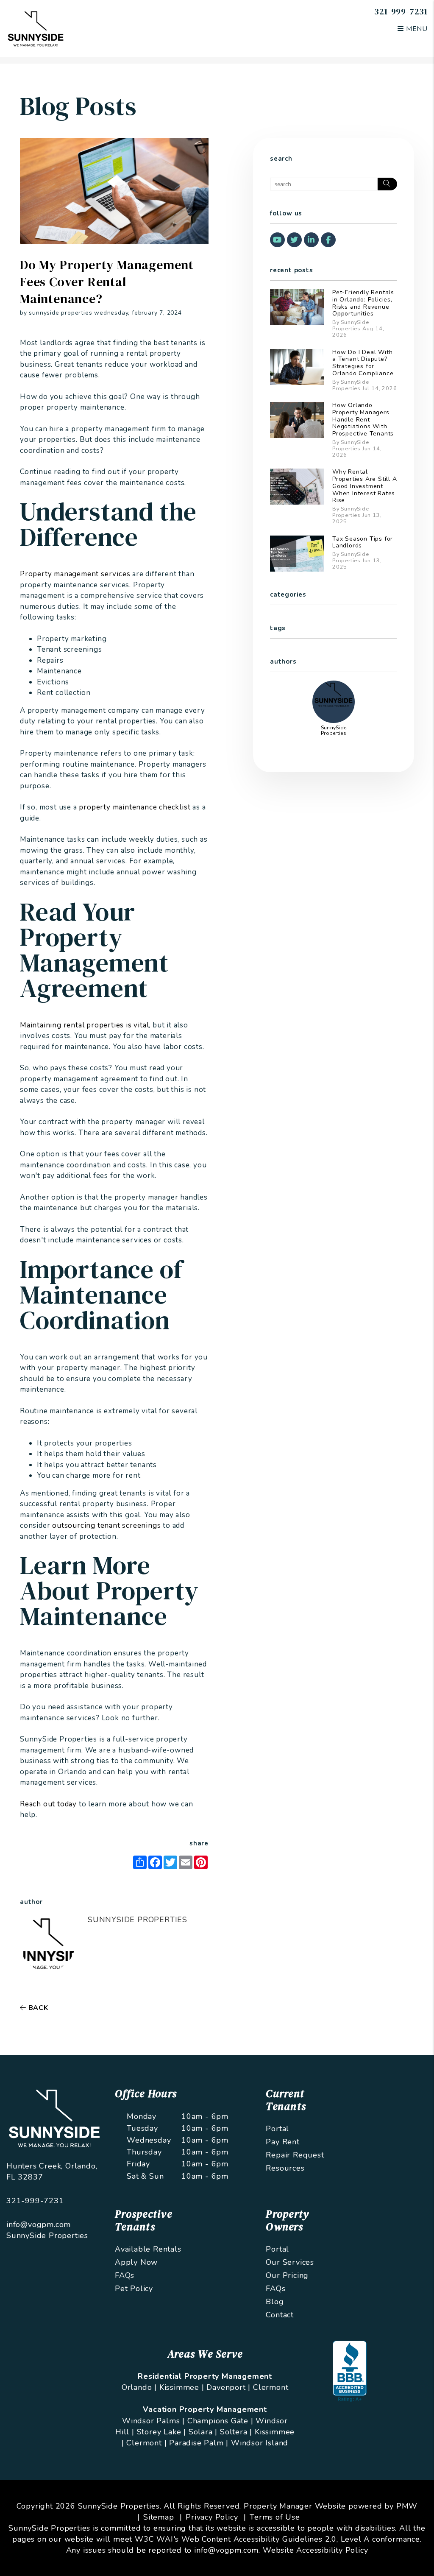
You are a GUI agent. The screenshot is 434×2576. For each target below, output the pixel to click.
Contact (280, 2315)
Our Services (290, 2262)
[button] (277, 240)
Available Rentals (148, 2249)
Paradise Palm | (199, 2443)
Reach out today (48, 1804)
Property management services (75, 574)
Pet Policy (134, 2289)
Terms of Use (275, 2517)
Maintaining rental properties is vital (84, 1025)
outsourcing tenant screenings (106, 1525)
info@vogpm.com (39, 2224)
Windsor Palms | (153, 2421)
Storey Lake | (161, 2432)
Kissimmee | (182, 2387)
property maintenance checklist (135, 807)
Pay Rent (282, 2142)
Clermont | (146, 2443)
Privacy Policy (212, 2517)
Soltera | (236, 2432)
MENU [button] (416, 29)
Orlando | (139, 2387)
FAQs (125, 2275)
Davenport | (228, 2387)
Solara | (203, 2432)
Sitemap (159, 2517)
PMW (407, 2506)
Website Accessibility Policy (315, 2550)
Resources (285, 2168)
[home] (36, 28)
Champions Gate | (220, 2421)
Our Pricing (287, 2275)
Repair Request (295, 2155)
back (37, 2008)
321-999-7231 (401, 11)
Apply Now (136, 2262)
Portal (277, 2129)
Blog (275, 2302)
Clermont (271, 2387)
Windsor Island (260, 2443)
